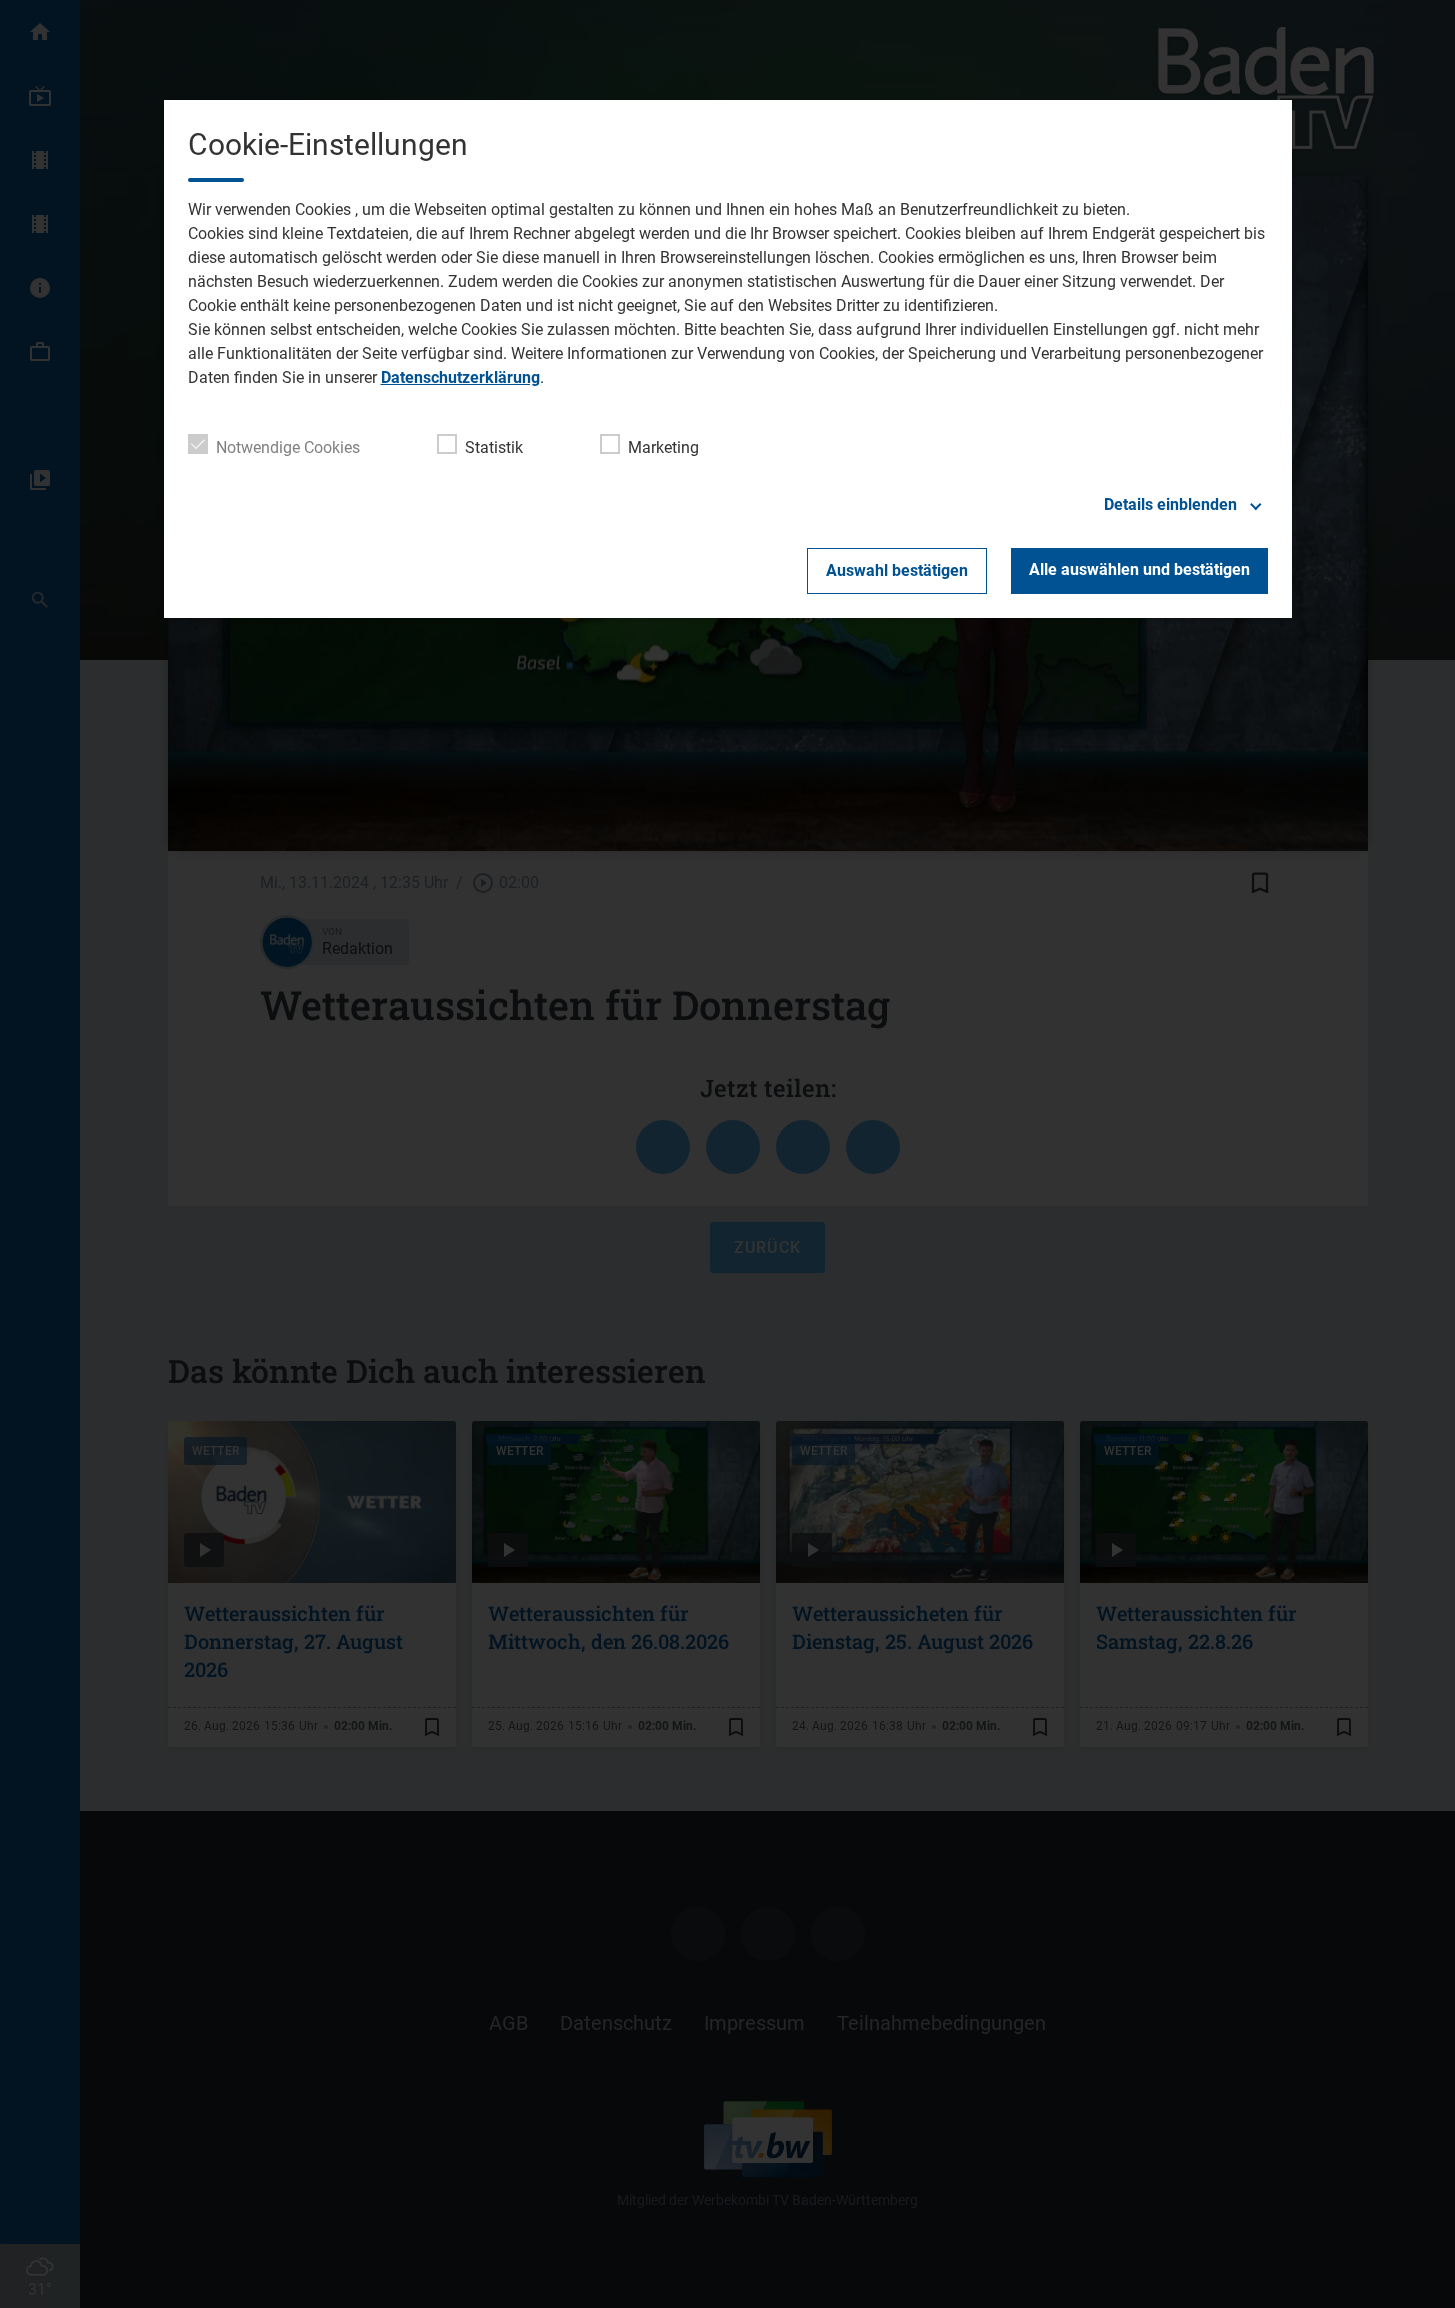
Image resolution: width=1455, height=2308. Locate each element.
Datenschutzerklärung (460, 377)
